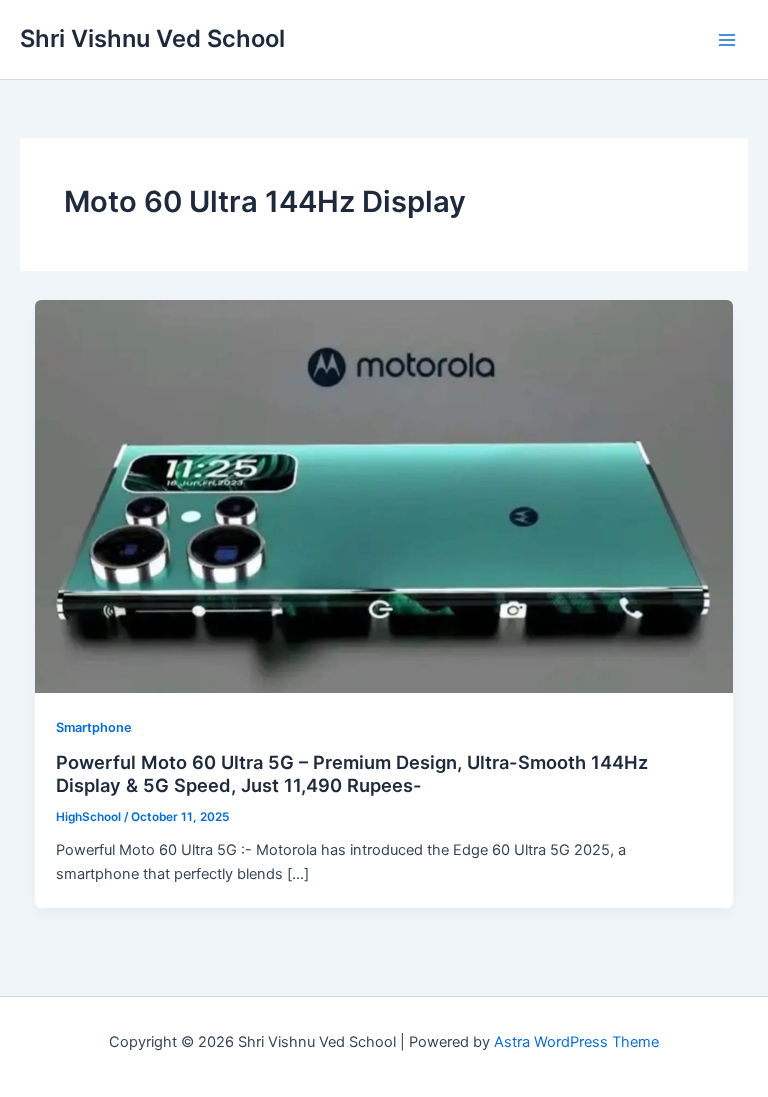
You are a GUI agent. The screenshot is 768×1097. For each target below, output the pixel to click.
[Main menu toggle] (727, 40)
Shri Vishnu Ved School (152, 38)
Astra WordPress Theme (576, 1042)
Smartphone (94, 727)
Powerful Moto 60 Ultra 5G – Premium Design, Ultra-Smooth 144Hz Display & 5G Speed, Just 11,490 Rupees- (352, 774)
